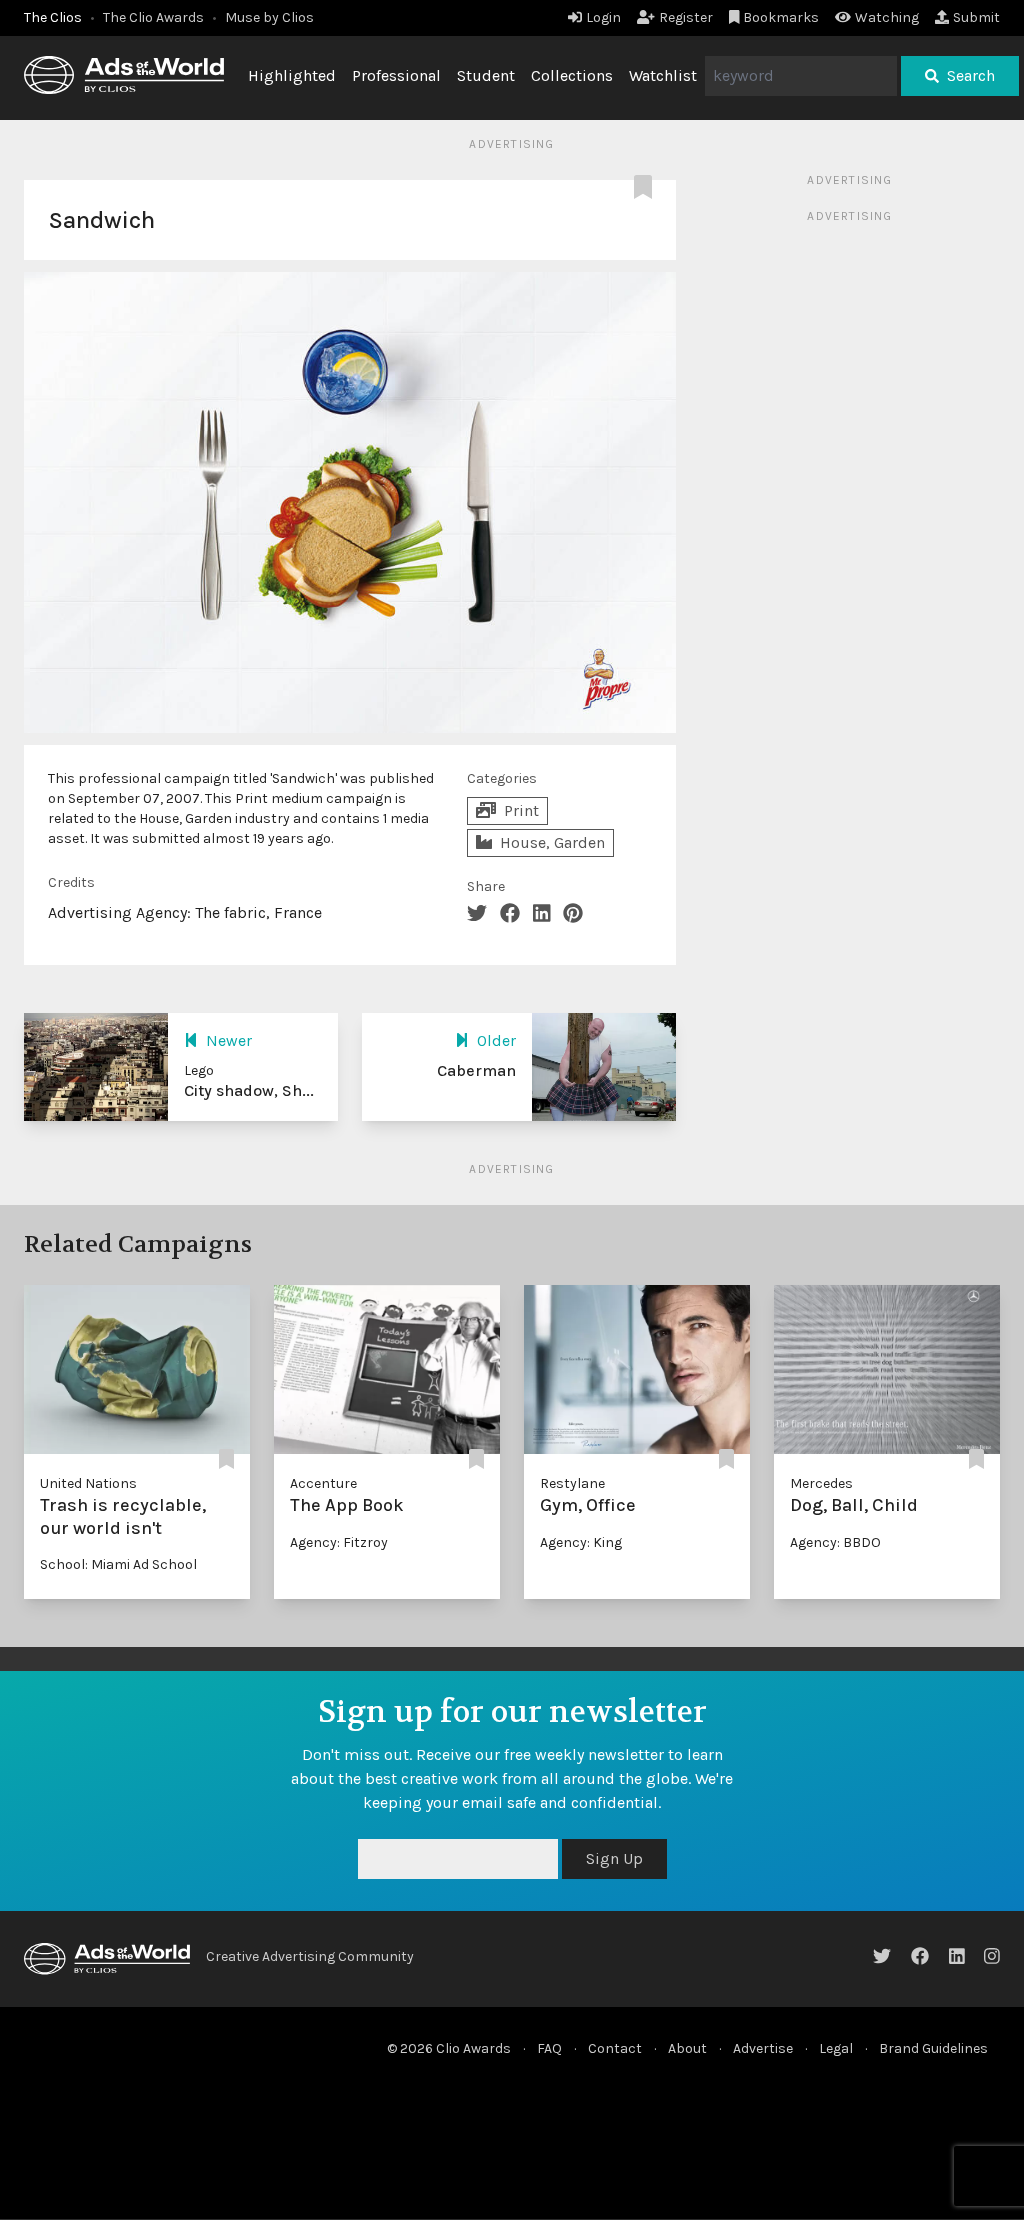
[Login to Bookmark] (647, 188)
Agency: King (581, 1542)
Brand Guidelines (933, 2048)
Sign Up (614, 1858)
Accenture (323, 1483)
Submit (976, 17)
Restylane (572, 1483)
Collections (572, 75)
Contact (615, 2048)
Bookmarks (781, 17)
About (687, 2048)
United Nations (88, 1483)
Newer (229, 1040)
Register (686, 17)
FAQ (549, 2048)
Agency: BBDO (835, 1542)
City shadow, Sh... (249, 1090)
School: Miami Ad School (118, 1564)
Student (486, 75)
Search (971, 75)
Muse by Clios (269, 17)
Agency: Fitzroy (339, 1542)
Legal (836, 2048)
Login (603, 17)
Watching (887, 17)
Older (496, 1040)
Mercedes (821, 1483)
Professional (396, 75)
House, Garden (552, 842)
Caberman (476, 1070)
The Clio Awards (153, 17)
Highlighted (292, 75)
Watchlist (663, 75)
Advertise (763, 2048)
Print (521, 810)
